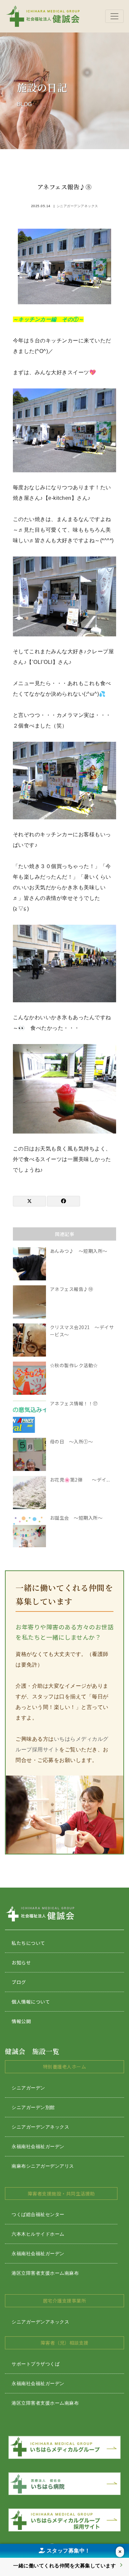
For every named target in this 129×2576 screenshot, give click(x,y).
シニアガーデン (28, 2088)
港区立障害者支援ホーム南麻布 (45, 2273)
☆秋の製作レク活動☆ (74, 1365)
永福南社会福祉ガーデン (38, 2146)
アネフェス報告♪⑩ (72, 1289)
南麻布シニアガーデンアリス (43, 2166)
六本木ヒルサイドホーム (38, 2234)
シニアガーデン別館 (33, 2107)
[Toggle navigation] (114, 16)
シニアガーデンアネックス (77, 206)
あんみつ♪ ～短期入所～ (79, 1251)
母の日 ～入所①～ (72, 1441)
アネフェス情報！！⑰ (74, 1403)
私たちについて (28, 1943)
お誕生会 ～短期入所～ (76, 1518)
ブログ (19, 1982)
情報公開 (21, 2021)
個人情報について (31, 2002)
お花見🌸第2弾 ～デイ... (80, 1480)
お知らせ (21, 1962)
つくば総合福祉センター (38, 2214)
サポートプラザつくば (36, 2364)
